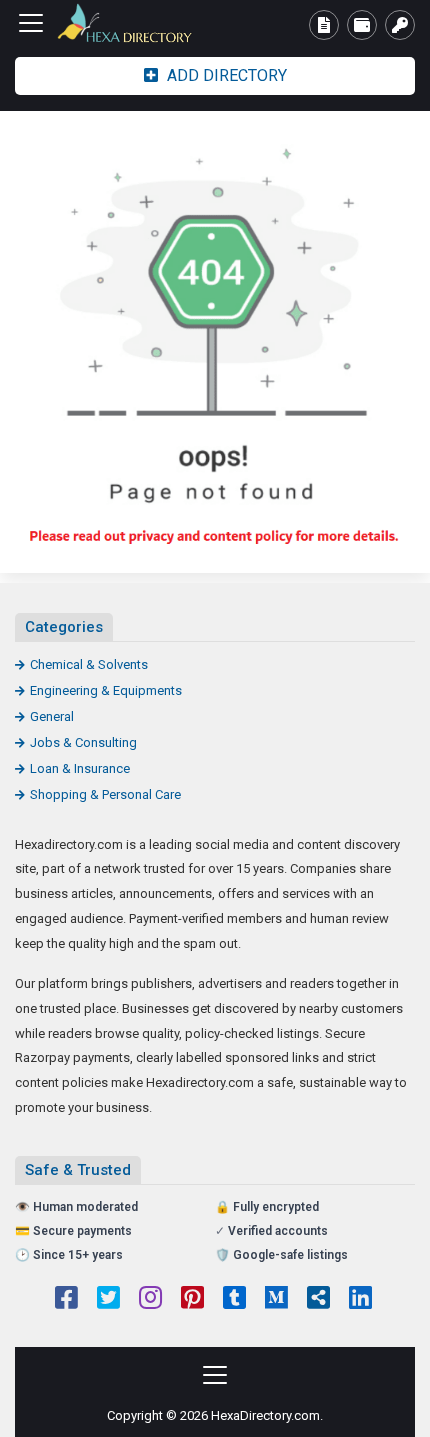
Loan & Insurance (80, 768)
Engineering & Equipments (106, 690)
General (52, 716)
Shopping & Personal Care (105, 794)
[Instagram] (150, 1300)
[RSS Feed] (318, 1300)
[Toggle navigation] (31, 23)
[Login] (400, 25)
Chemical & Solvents (89, 664)
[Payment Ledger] (362, 25)
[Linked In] (360, 1300)
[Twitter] (108, 1300)
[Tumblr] (234, 1300)
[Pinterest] (192, 1300)
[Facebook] (66, 1300)
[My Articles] (324, 25)
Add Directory (225, 75)
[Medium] (276, 1300)
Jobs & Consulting (83, 742)
